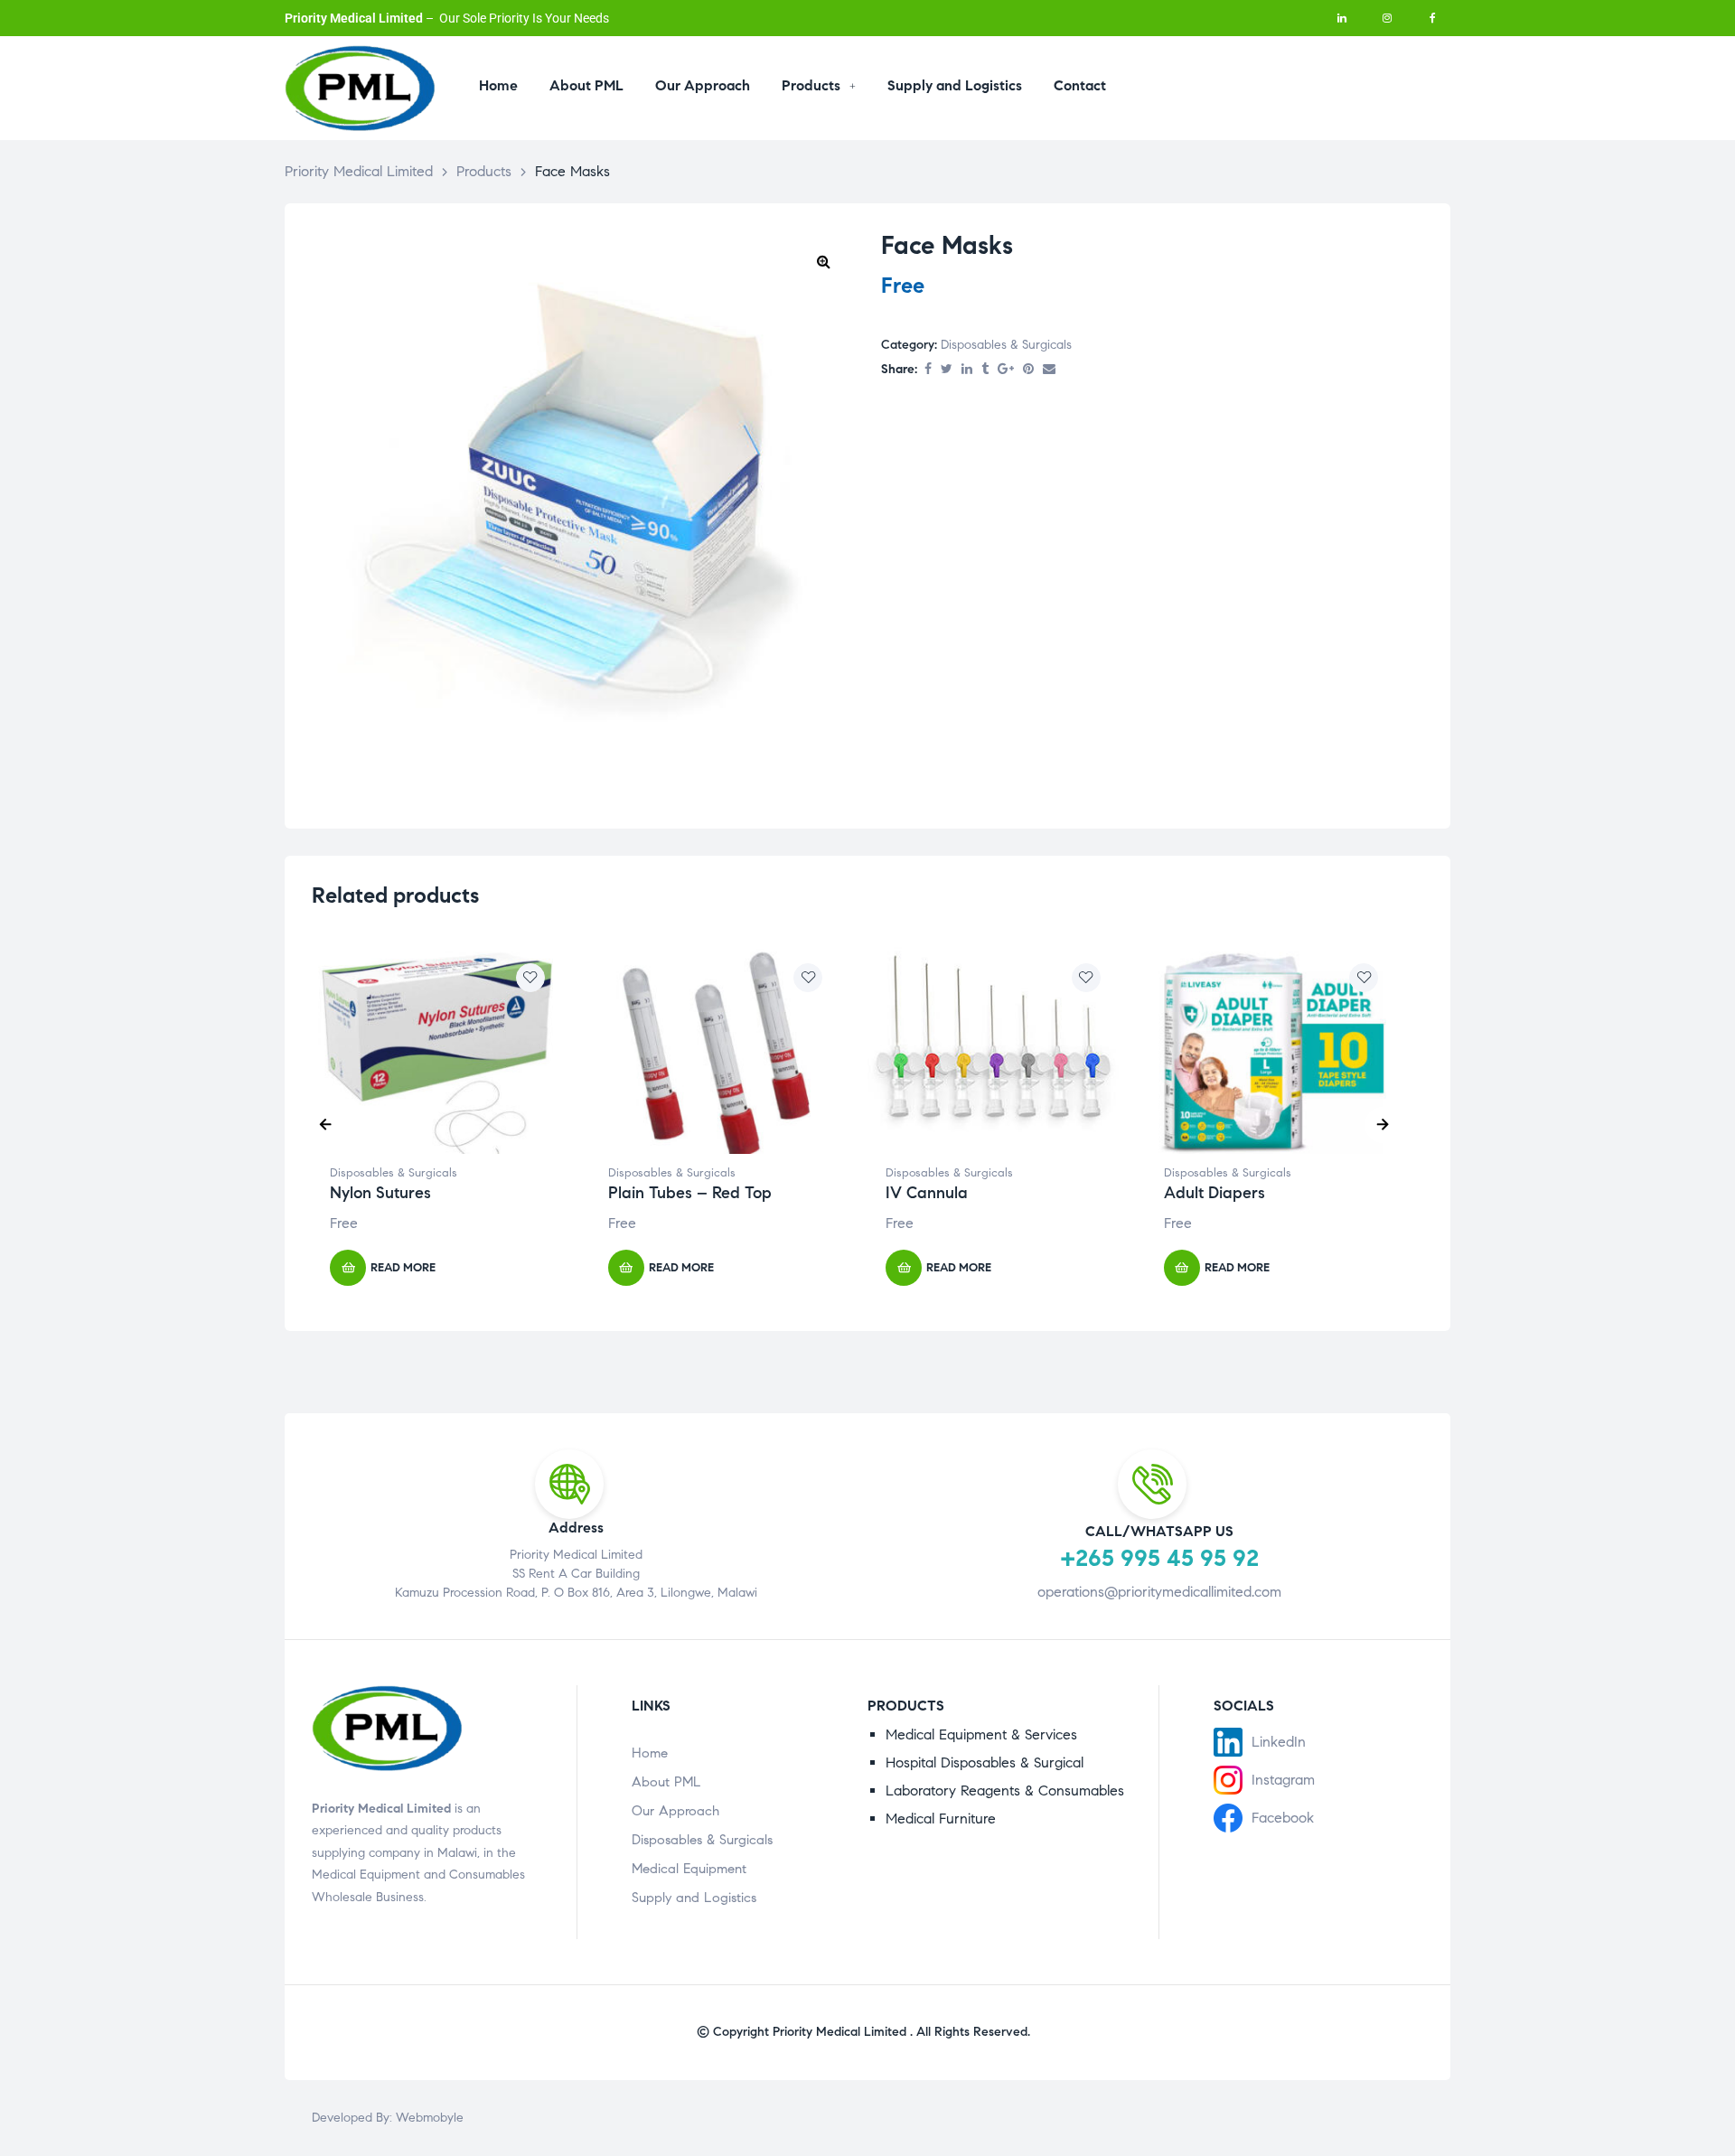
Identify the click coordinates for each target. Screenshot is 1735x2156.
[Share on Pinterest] (1028, 370)
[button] (823, 261)
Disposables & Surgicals (1006, 345)
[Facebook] (1432, 18)
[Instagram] (1387, 18)
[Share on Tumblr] (985, 370)
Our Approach (675, 1811)
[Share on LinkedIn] (967, 370)
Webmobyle (430, 2118)
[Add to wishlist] (530, 978)
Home (650, 1753)
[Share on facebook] (928, 370)
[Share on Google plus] (1006, 370)
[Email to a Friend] (1049, 370)
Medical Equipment (689, 1869)
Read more (403, 1268)
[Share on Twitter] (947, 370)
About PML (666, 1782)
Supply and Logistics (694, 1898)
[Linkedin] (1342, 18)
